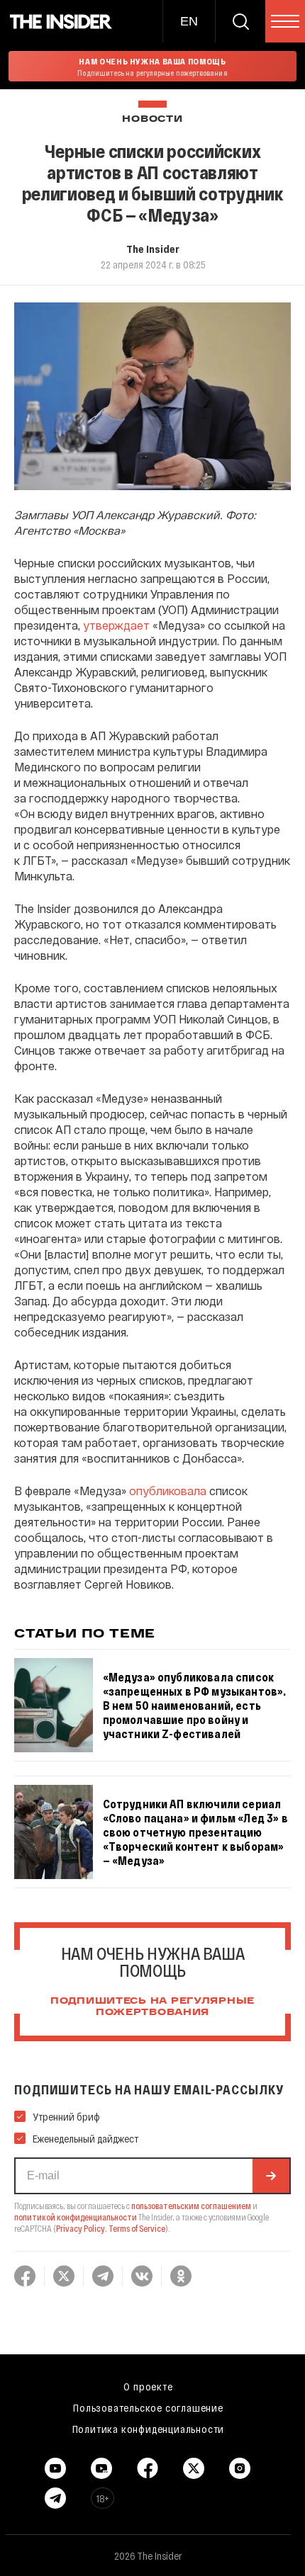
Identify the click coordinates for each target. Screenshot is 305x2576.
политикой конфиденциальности (76, 2217)
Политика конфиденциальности (149, 2429)
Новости (152, 119)
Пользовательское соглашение (148, 2407)
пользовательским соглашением (191, 2206)
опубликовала (168, 1491)
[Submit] (271, 2176)
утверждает (116, 625)
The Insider (153, 249)
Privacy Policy (81, 2228)
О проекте (148, 2386)
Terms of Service (137, 2228)
